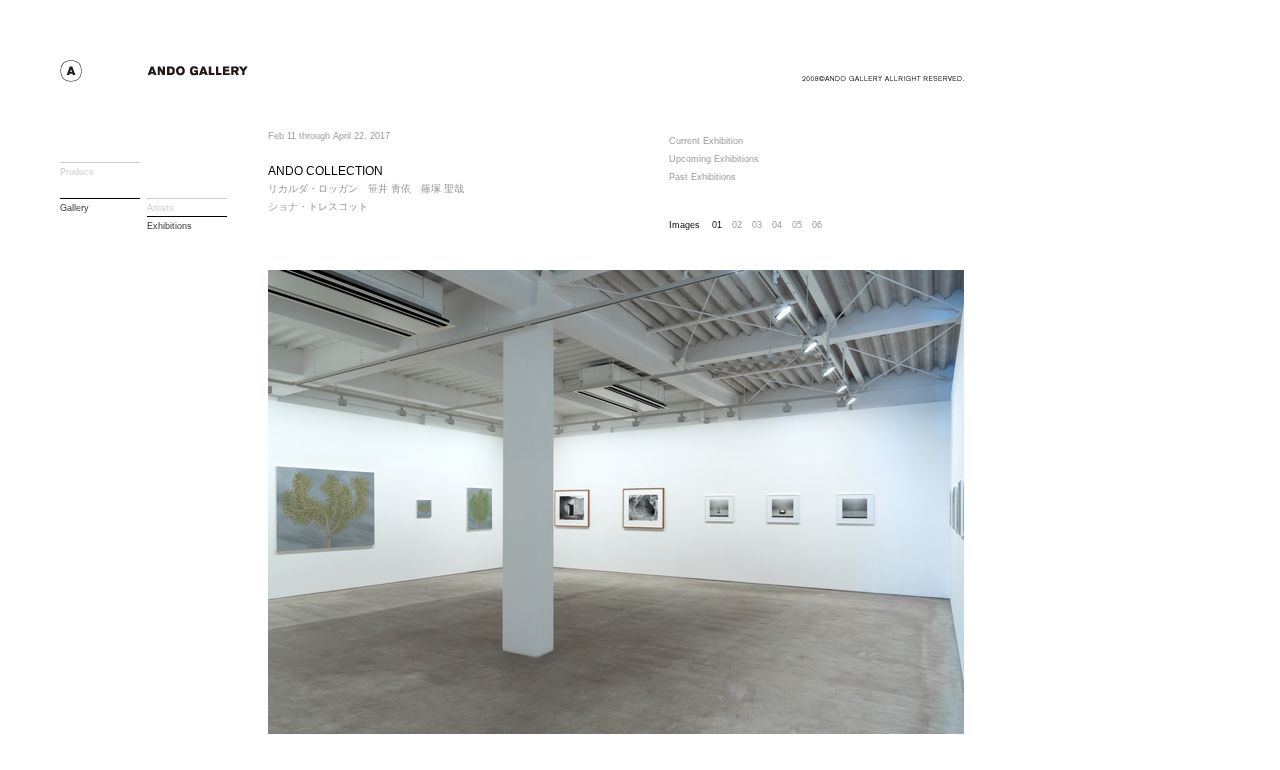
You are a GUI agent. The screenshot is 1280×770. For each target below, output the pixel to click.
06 (817, 225)
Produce (77, 172)
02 (737, 225)
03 (757, 225)
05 (797, 225)
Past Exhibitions (702, 177)
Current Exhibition (706, 141)
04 (777, 225)
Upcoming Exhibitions (714, 159)
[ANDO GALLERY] (190, 76)
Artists (160, 208)
